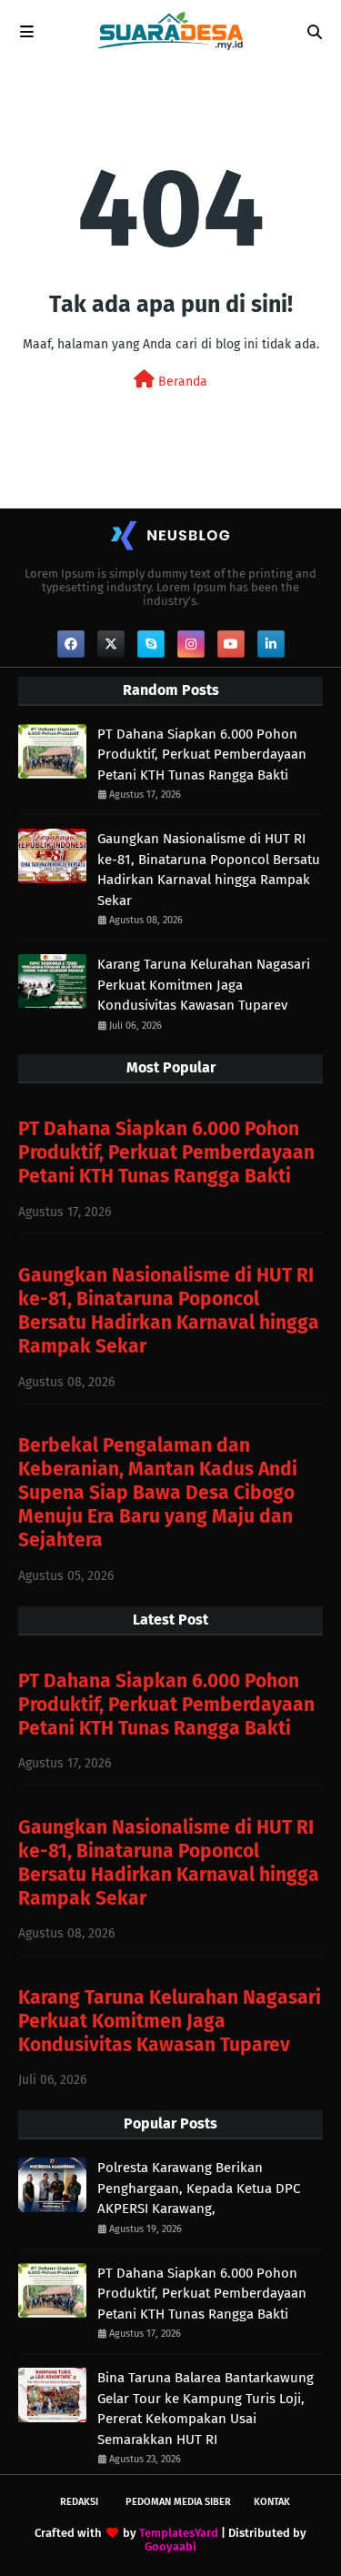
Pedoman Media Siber (178, 2502)
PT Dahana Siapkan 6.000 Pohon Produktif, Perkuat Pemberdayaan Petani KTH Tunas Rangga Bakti (202, 755)
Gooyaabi (170, 2546)
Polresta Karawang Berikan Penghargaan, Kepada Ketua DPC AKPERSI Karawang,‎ (199, 2188)
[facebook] (71, 644)
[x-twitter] (111, 644)
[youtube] (231, 644)
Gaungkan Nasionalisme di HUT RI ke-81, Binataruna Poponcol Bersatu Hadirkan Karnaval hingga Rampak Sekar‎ (209, 870)
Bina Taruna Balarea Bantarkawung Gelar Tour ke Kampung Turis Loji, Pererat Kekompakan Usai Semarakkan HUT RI (206, 2409)
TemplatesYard (179, 2533)
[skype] (151, 644)
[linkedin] (271, 644)
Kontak (272, 2502)
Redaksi (79, 2502)
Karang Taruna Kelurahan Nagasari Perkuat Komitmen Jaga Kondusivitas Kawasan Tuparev (204, 985)
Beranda (181, 382)
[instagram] (191, 644)
